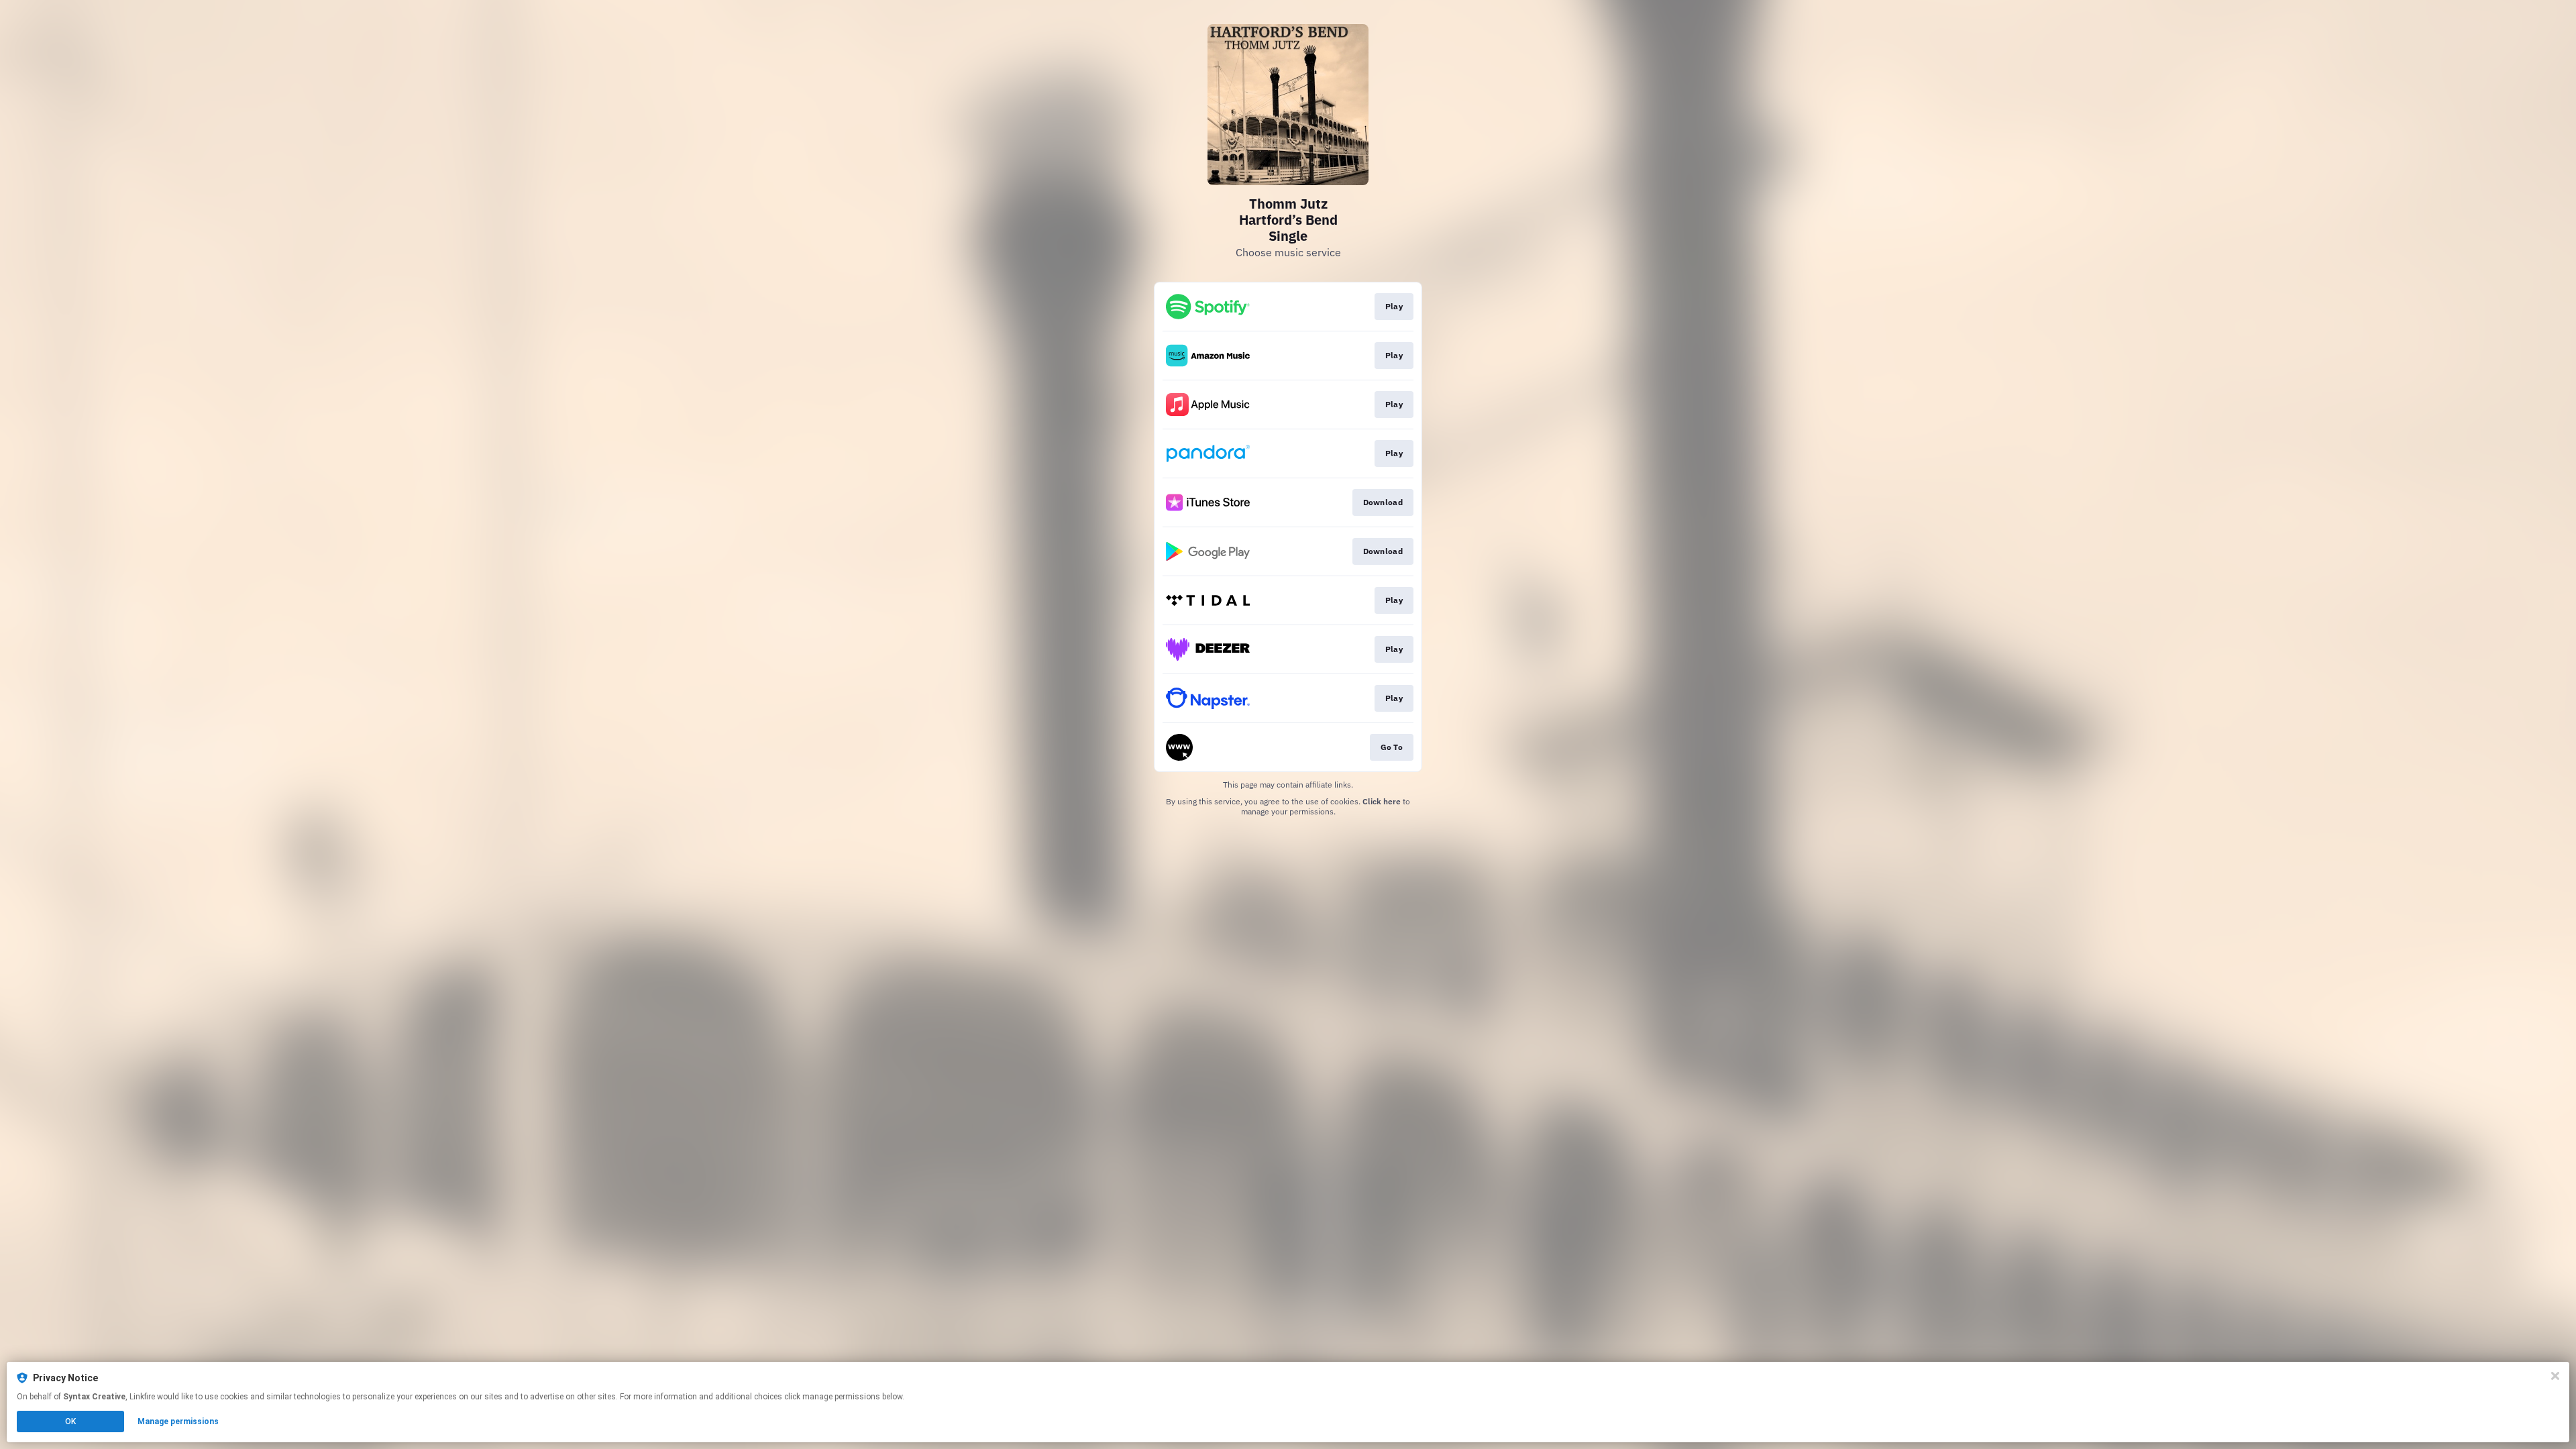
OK (70, 1421)
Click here (1382, 801)
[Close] (2555, 1376)
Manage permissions (178, 1421)
